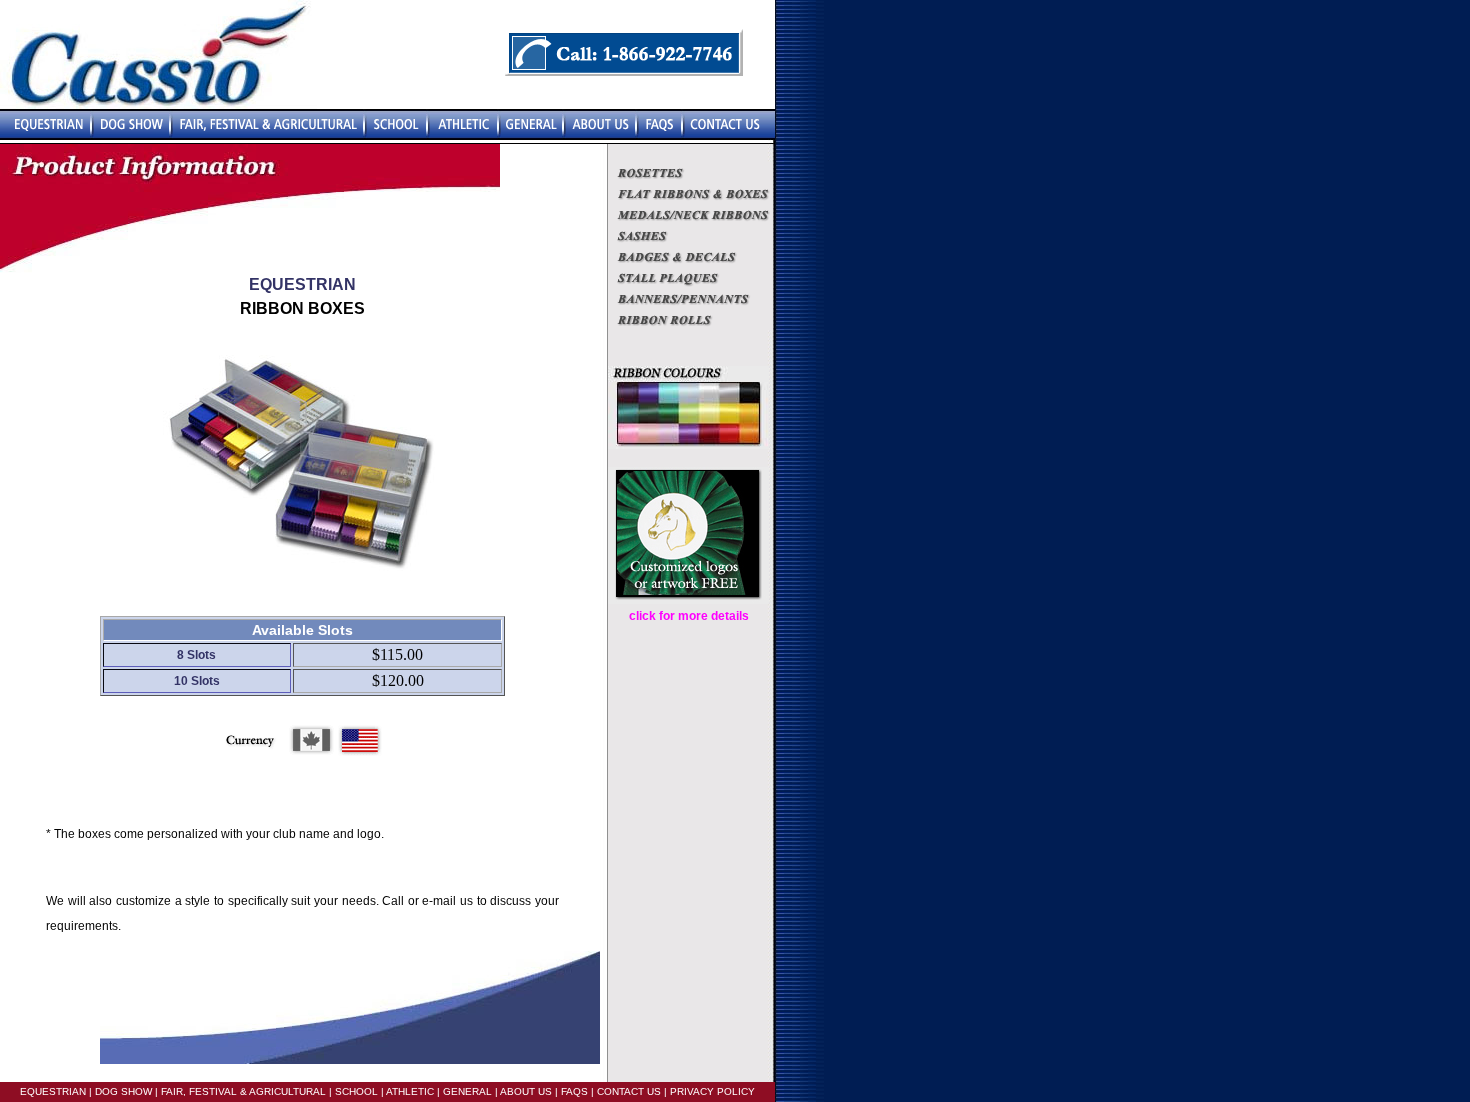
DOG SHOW (122, 1091)
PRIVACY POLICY (712, 1091)
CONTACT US (629, 1091)
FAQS (574, 1091)
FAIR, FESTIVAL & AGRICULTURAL (243, 1091)
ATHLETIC (410, 1091)
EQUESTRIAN (53, 1091)
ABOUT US (525, 1091)
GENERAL (466, 1091)
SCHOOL (356, 1091)
